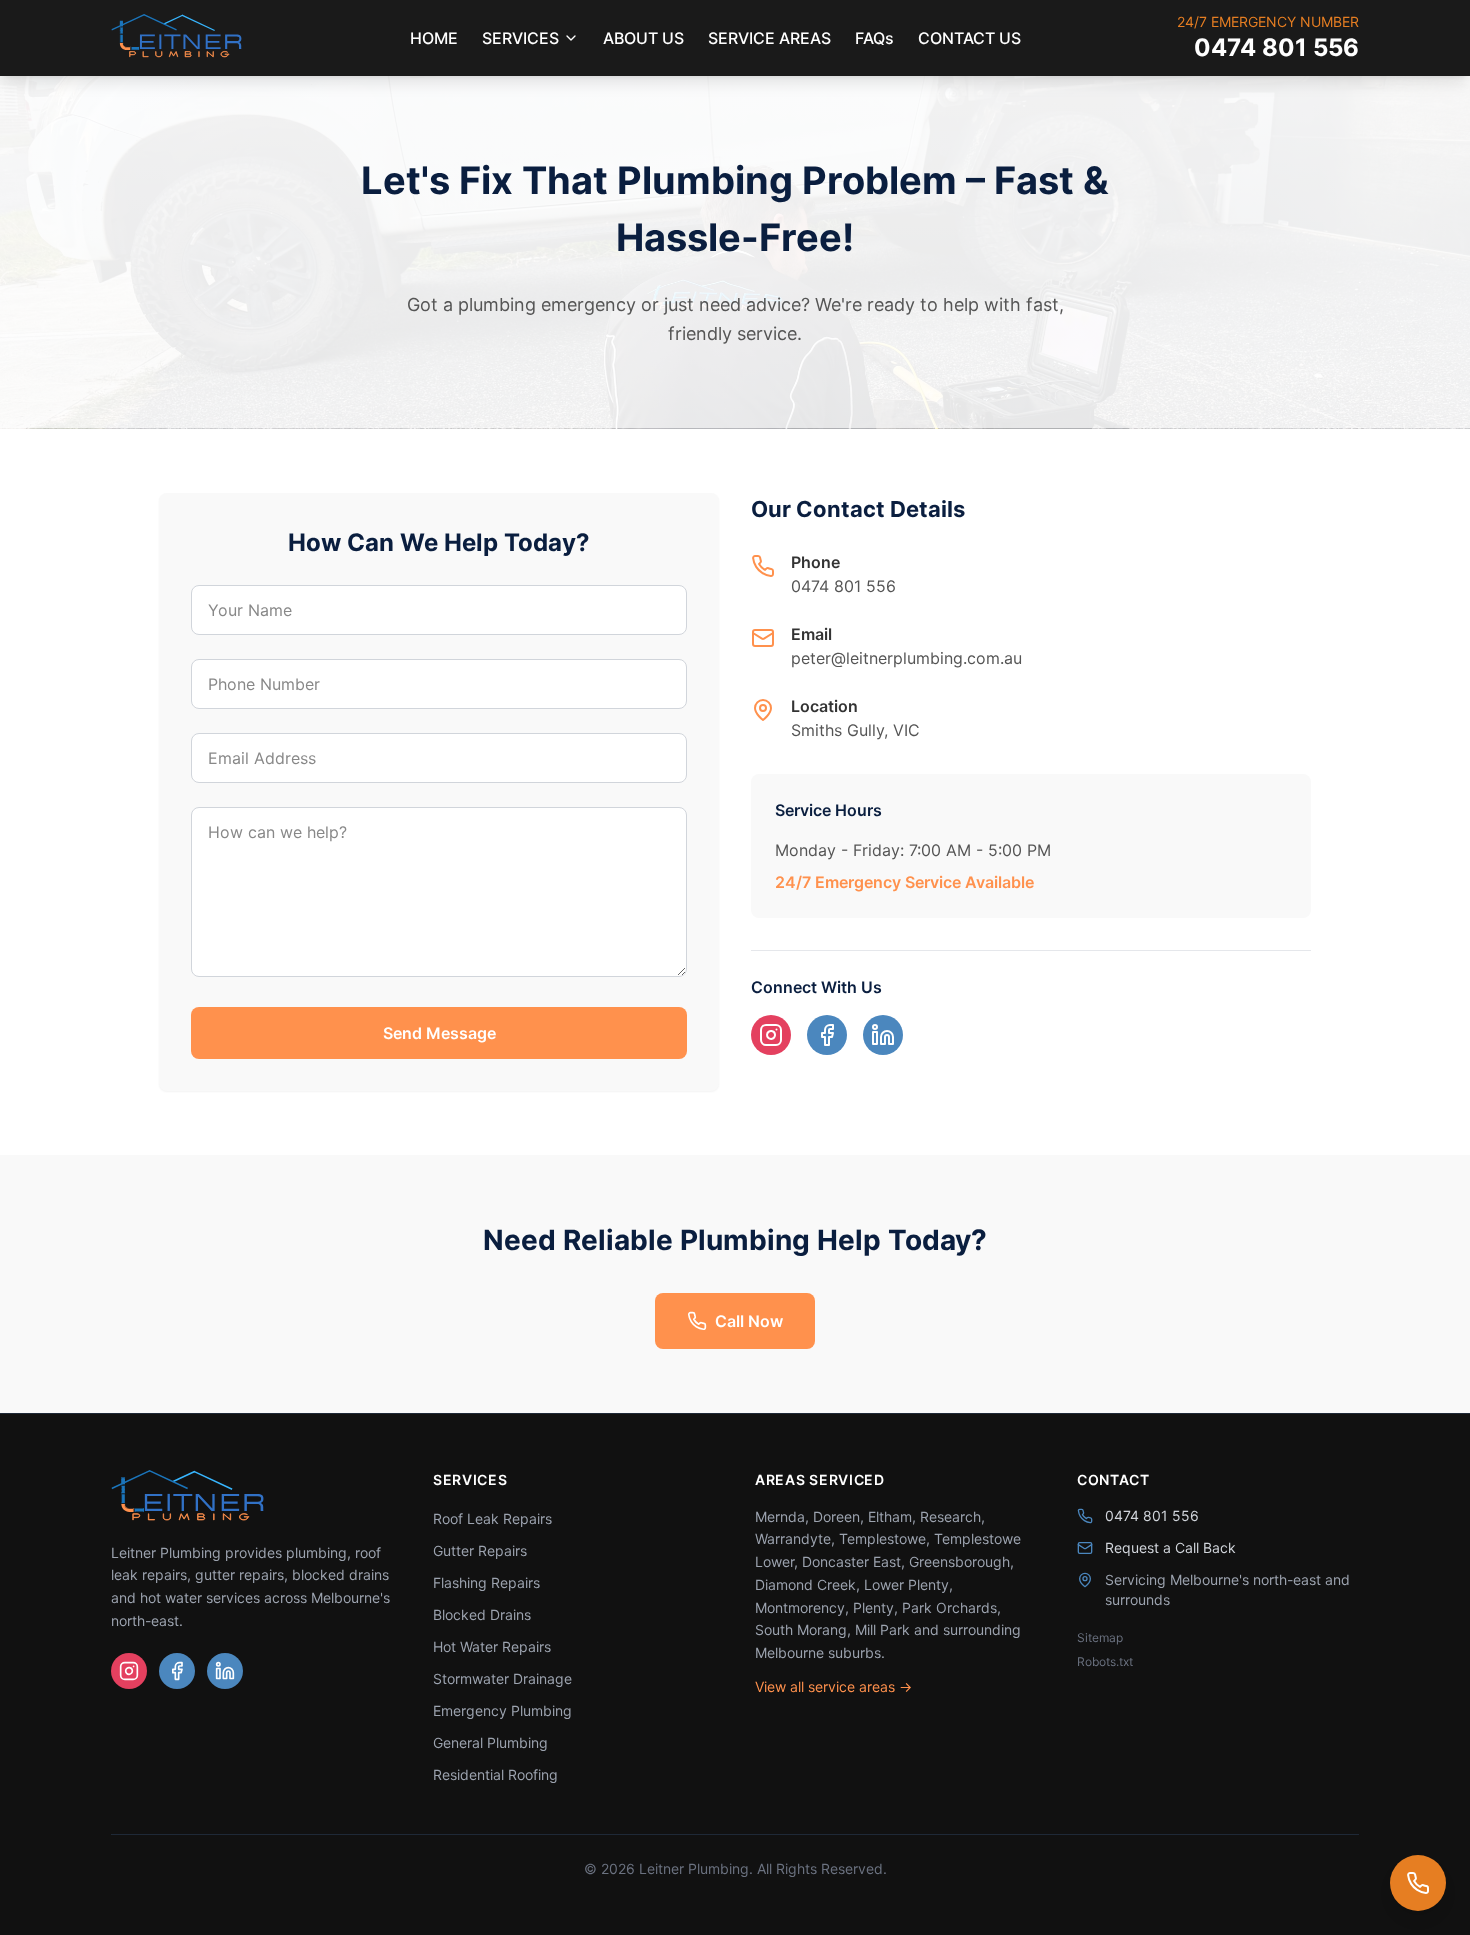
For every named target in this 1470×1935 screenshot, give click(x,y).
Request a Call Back (1170, 1547)
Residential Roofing (495, 1774)
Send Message (439, 1033)
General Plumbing (490, 1742)
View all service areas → (833, 1686)
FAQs (874, 38)
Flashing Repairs (486, 1582)
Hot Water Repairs (492, 1646)
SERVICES (520, 38)
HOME (434, 38)
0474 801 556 (1276, 47)
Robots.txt (1105, 1661)
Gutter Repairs (480, 1550)
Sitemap (1100, 1637)
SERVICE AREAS (769, 38)
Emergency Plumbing (502, 1710)
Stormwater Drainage (502, 1678)
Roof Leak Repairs (492, 1518)
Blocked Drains (482, 1614)
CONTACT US (969, 38)
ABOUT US (643, 38)
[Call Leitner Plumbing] (1418, 1883)
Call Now (749, 1321)
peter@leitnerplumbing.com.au (906, 658)
